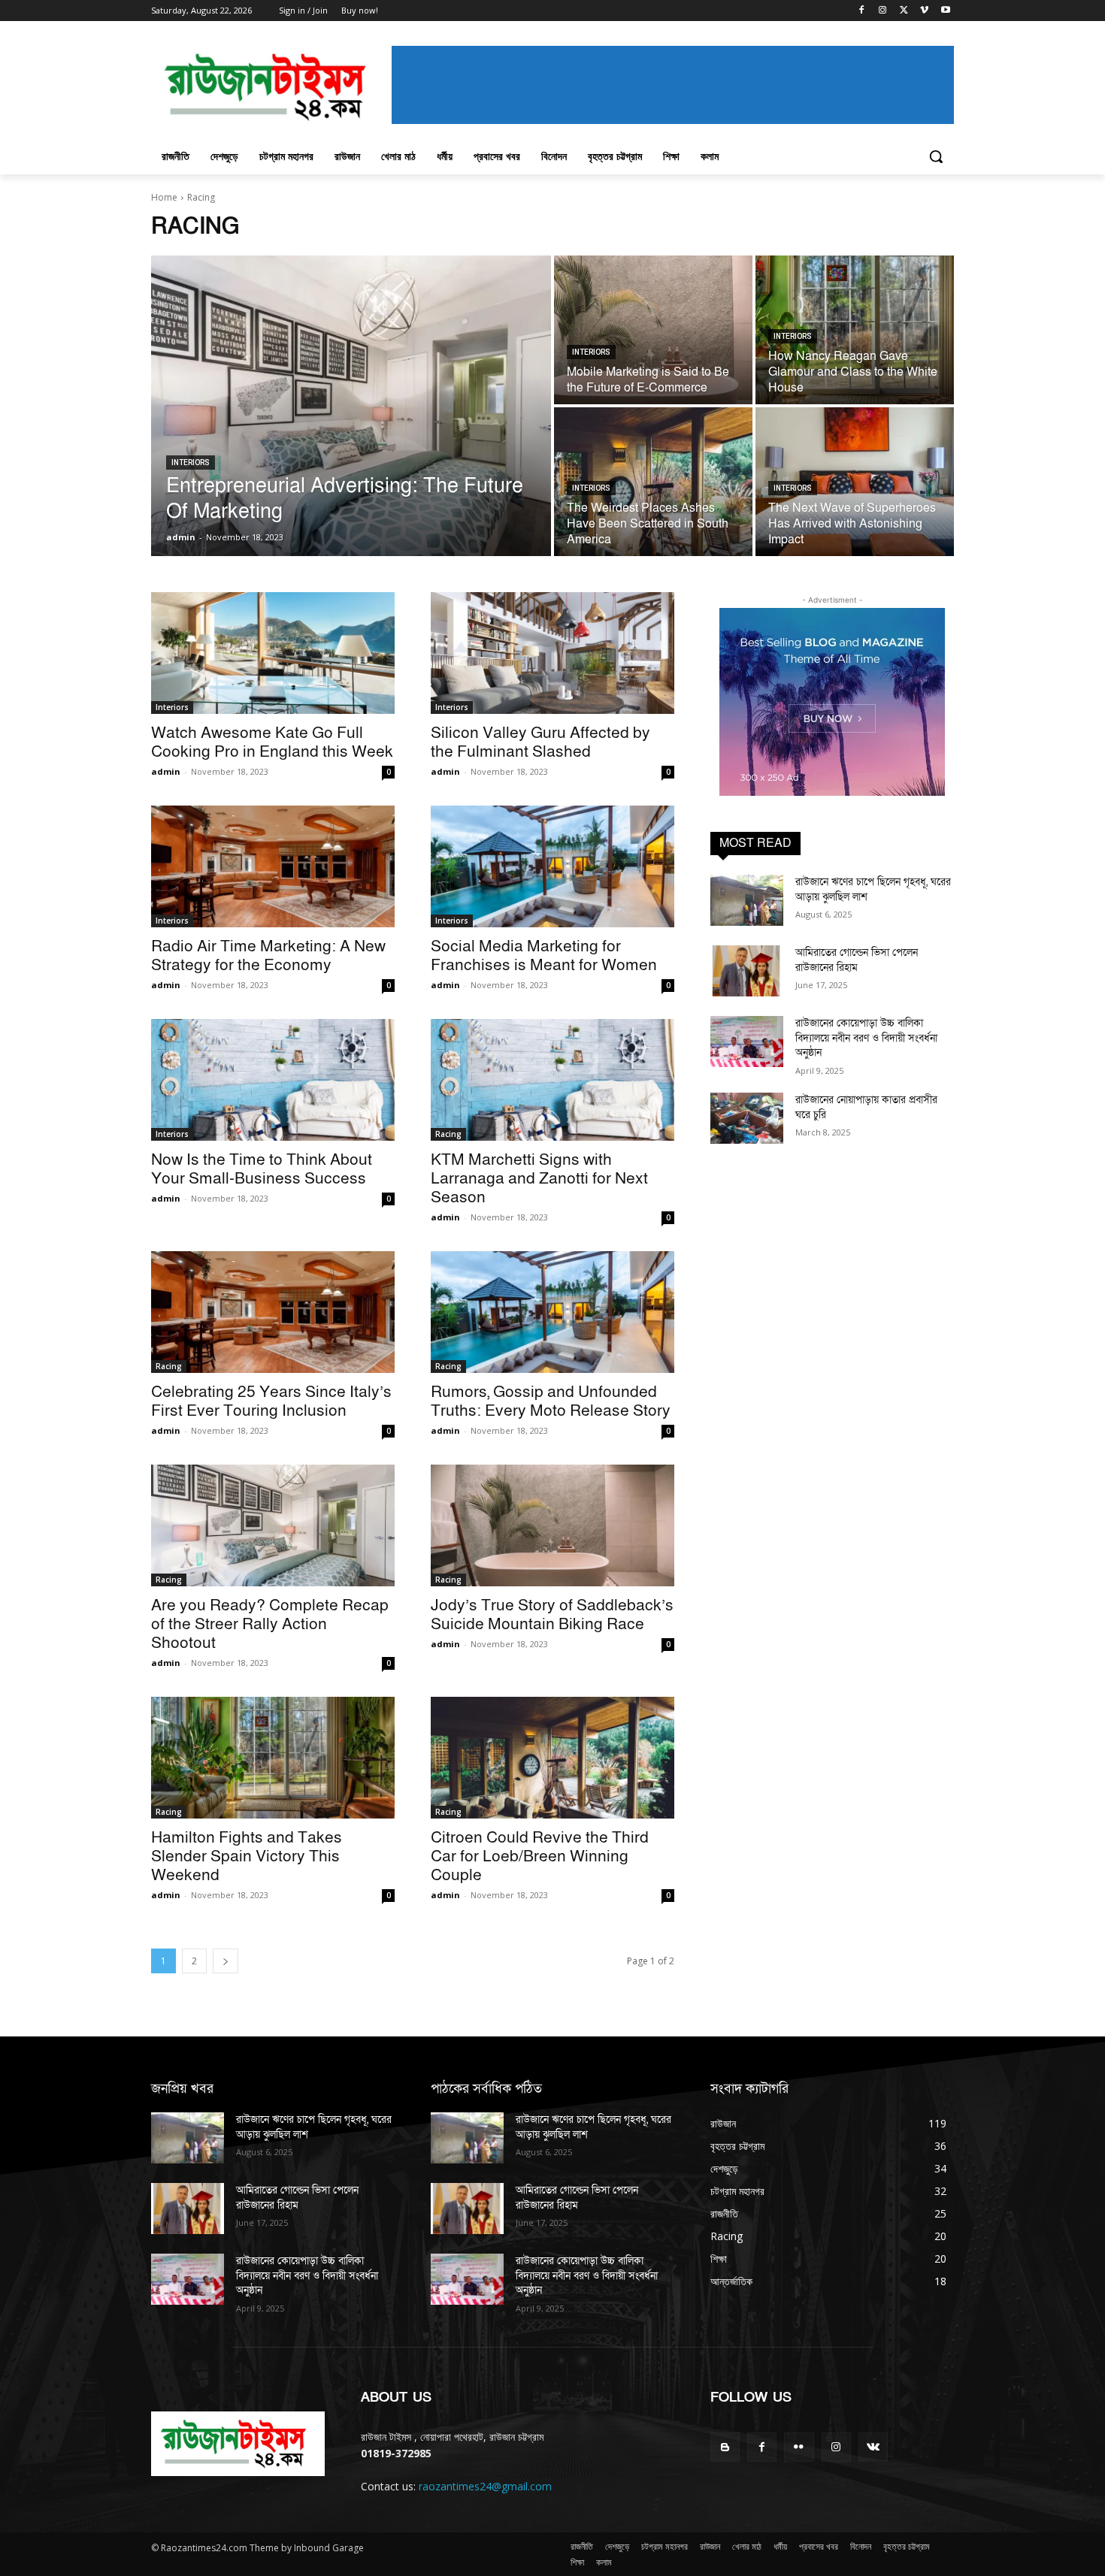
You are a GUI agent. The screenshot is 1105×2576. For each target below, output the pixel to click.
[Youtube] (945, 11)
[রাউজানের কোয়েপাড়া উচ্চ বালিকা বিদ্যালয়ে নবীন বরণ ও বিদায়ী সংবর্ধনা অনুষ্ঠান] (747, 1042)
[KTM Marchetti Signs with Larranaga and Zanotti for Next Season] (552, 1080)
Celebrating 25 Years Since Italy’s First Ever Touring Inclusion (271, 1401)
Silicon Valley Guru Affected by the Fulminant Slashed (540, 742)
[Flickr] (799, 2447)
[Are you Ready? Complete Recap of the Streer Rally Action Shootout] (273, 1525)
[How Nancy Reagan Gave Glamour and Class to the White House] (855, 330)
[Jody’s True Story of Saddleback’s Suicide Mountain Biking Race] (552, 1525)
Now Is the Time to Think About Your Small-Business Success (262, 1169)
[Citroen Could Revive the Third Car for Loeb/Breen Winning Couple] (552, 1758)
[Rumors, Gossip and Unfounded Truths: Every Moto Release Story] (552, 1312)
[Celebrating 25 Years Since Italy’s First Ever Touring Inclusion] (273, 1312)
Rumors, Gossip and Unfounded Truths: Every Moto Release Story (551, 1401)
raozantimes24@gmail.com (485, 2486)
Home (164, 197)
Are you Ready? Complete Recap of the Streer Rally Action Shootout (270, 1624)
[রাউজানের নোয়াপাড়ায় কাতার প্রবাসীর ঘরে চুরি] (747, 1118)
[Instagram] (883, 11)
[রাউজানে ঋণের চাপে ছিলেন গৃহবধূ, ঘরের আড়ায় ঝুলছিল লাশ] (747, 900)
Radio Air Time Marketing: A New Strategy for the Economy (268, 956)
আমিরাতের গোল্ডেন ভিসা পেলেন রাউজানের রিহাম (857, 960)
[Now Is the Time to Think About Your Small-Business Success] (273, 1080)
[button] (936, 156)
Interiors (191, 463)
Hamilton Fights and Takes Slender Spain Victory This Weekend (247, 1856)
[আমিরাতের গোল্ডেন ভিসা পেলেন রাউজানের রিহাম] (747, 971)
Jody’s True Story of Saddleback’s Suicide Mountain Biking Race (552, 1615)
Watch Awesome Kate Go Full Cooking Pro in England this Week (272, 742)
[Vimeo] (924, 11)
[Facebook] (862, 11)
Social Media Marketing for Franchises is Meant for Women (544, 956)
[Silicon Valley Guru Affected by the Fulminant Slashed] (552, 653)
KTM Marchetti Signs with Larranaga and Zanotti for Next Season (539, 1179)
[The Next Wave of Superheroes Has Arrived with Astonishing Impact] (855, 482)
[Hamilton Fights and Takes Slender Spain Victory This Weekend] (273, 1758)
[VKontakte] (873, 2447)
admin (166, 771)
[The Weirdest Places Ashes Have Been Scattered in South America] (653, 482)
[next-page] (226, 1961)
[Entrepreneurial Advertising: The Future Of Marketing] (351, 406)
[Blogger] (725, 2447)
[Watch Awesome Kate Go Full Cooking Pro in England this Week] (273, 653)
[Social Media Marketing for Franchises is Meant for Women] (552, 866)
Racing (448, 1134)
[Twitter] (904, 11)
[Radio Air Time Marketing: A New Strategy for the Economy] (273, 866)
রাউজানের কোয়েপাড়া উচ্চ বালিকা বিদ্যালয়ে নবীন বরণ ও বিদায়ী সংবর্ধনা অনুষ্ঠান (866, 1038)
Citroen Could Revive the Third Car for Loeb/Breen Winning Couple (540, 1856)
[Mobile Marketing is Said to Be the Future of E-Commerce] (653, 330)
